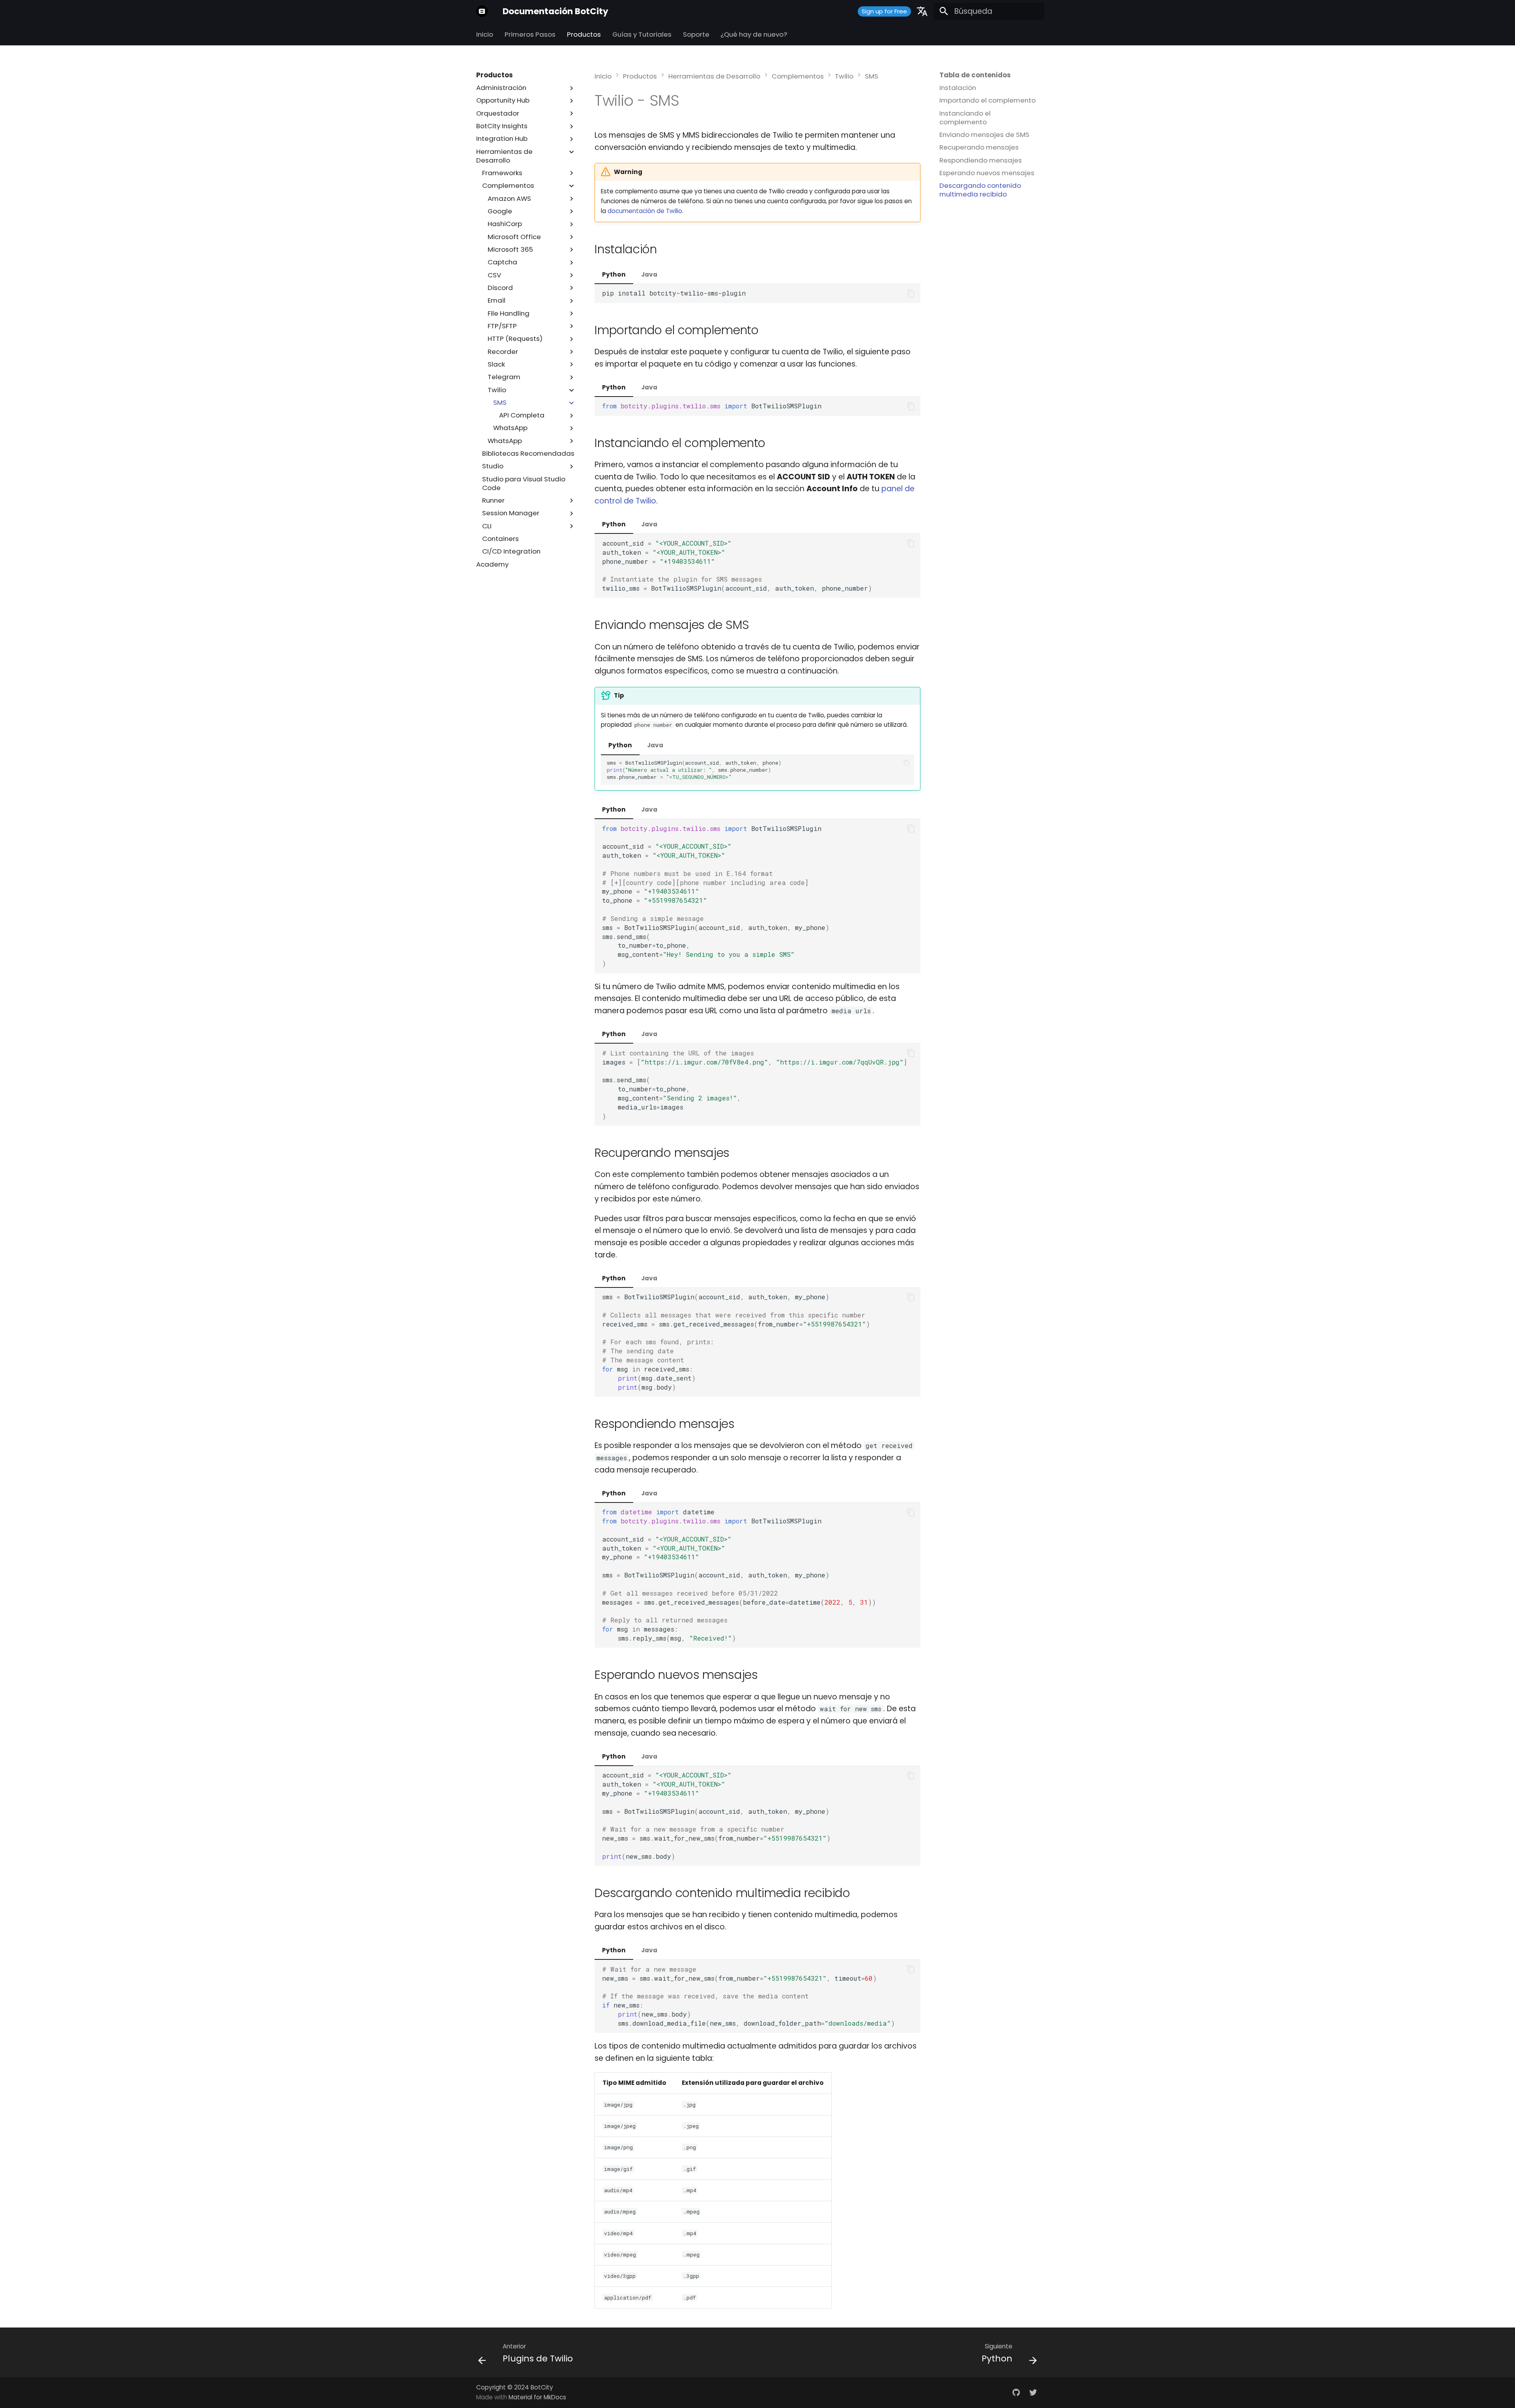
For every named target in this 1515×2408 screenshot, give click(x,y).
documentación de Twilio (645, 211)
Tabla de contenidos (975, 75)
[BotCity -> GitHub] (1016, 2392)
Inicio (485, 35)
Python (614, 274)
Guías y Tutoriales (642, 35)
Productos (584, 35)
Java (649, 274)
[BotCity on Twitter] (1033, 2392)
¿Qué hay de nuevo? (754, 35)
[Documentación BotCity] (482, 11)
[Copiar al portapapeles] (911, 293)
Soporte (696, 35)
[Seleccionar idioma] (922, 11)
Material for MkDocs (537, 2397)
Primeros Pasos (530, 35)
